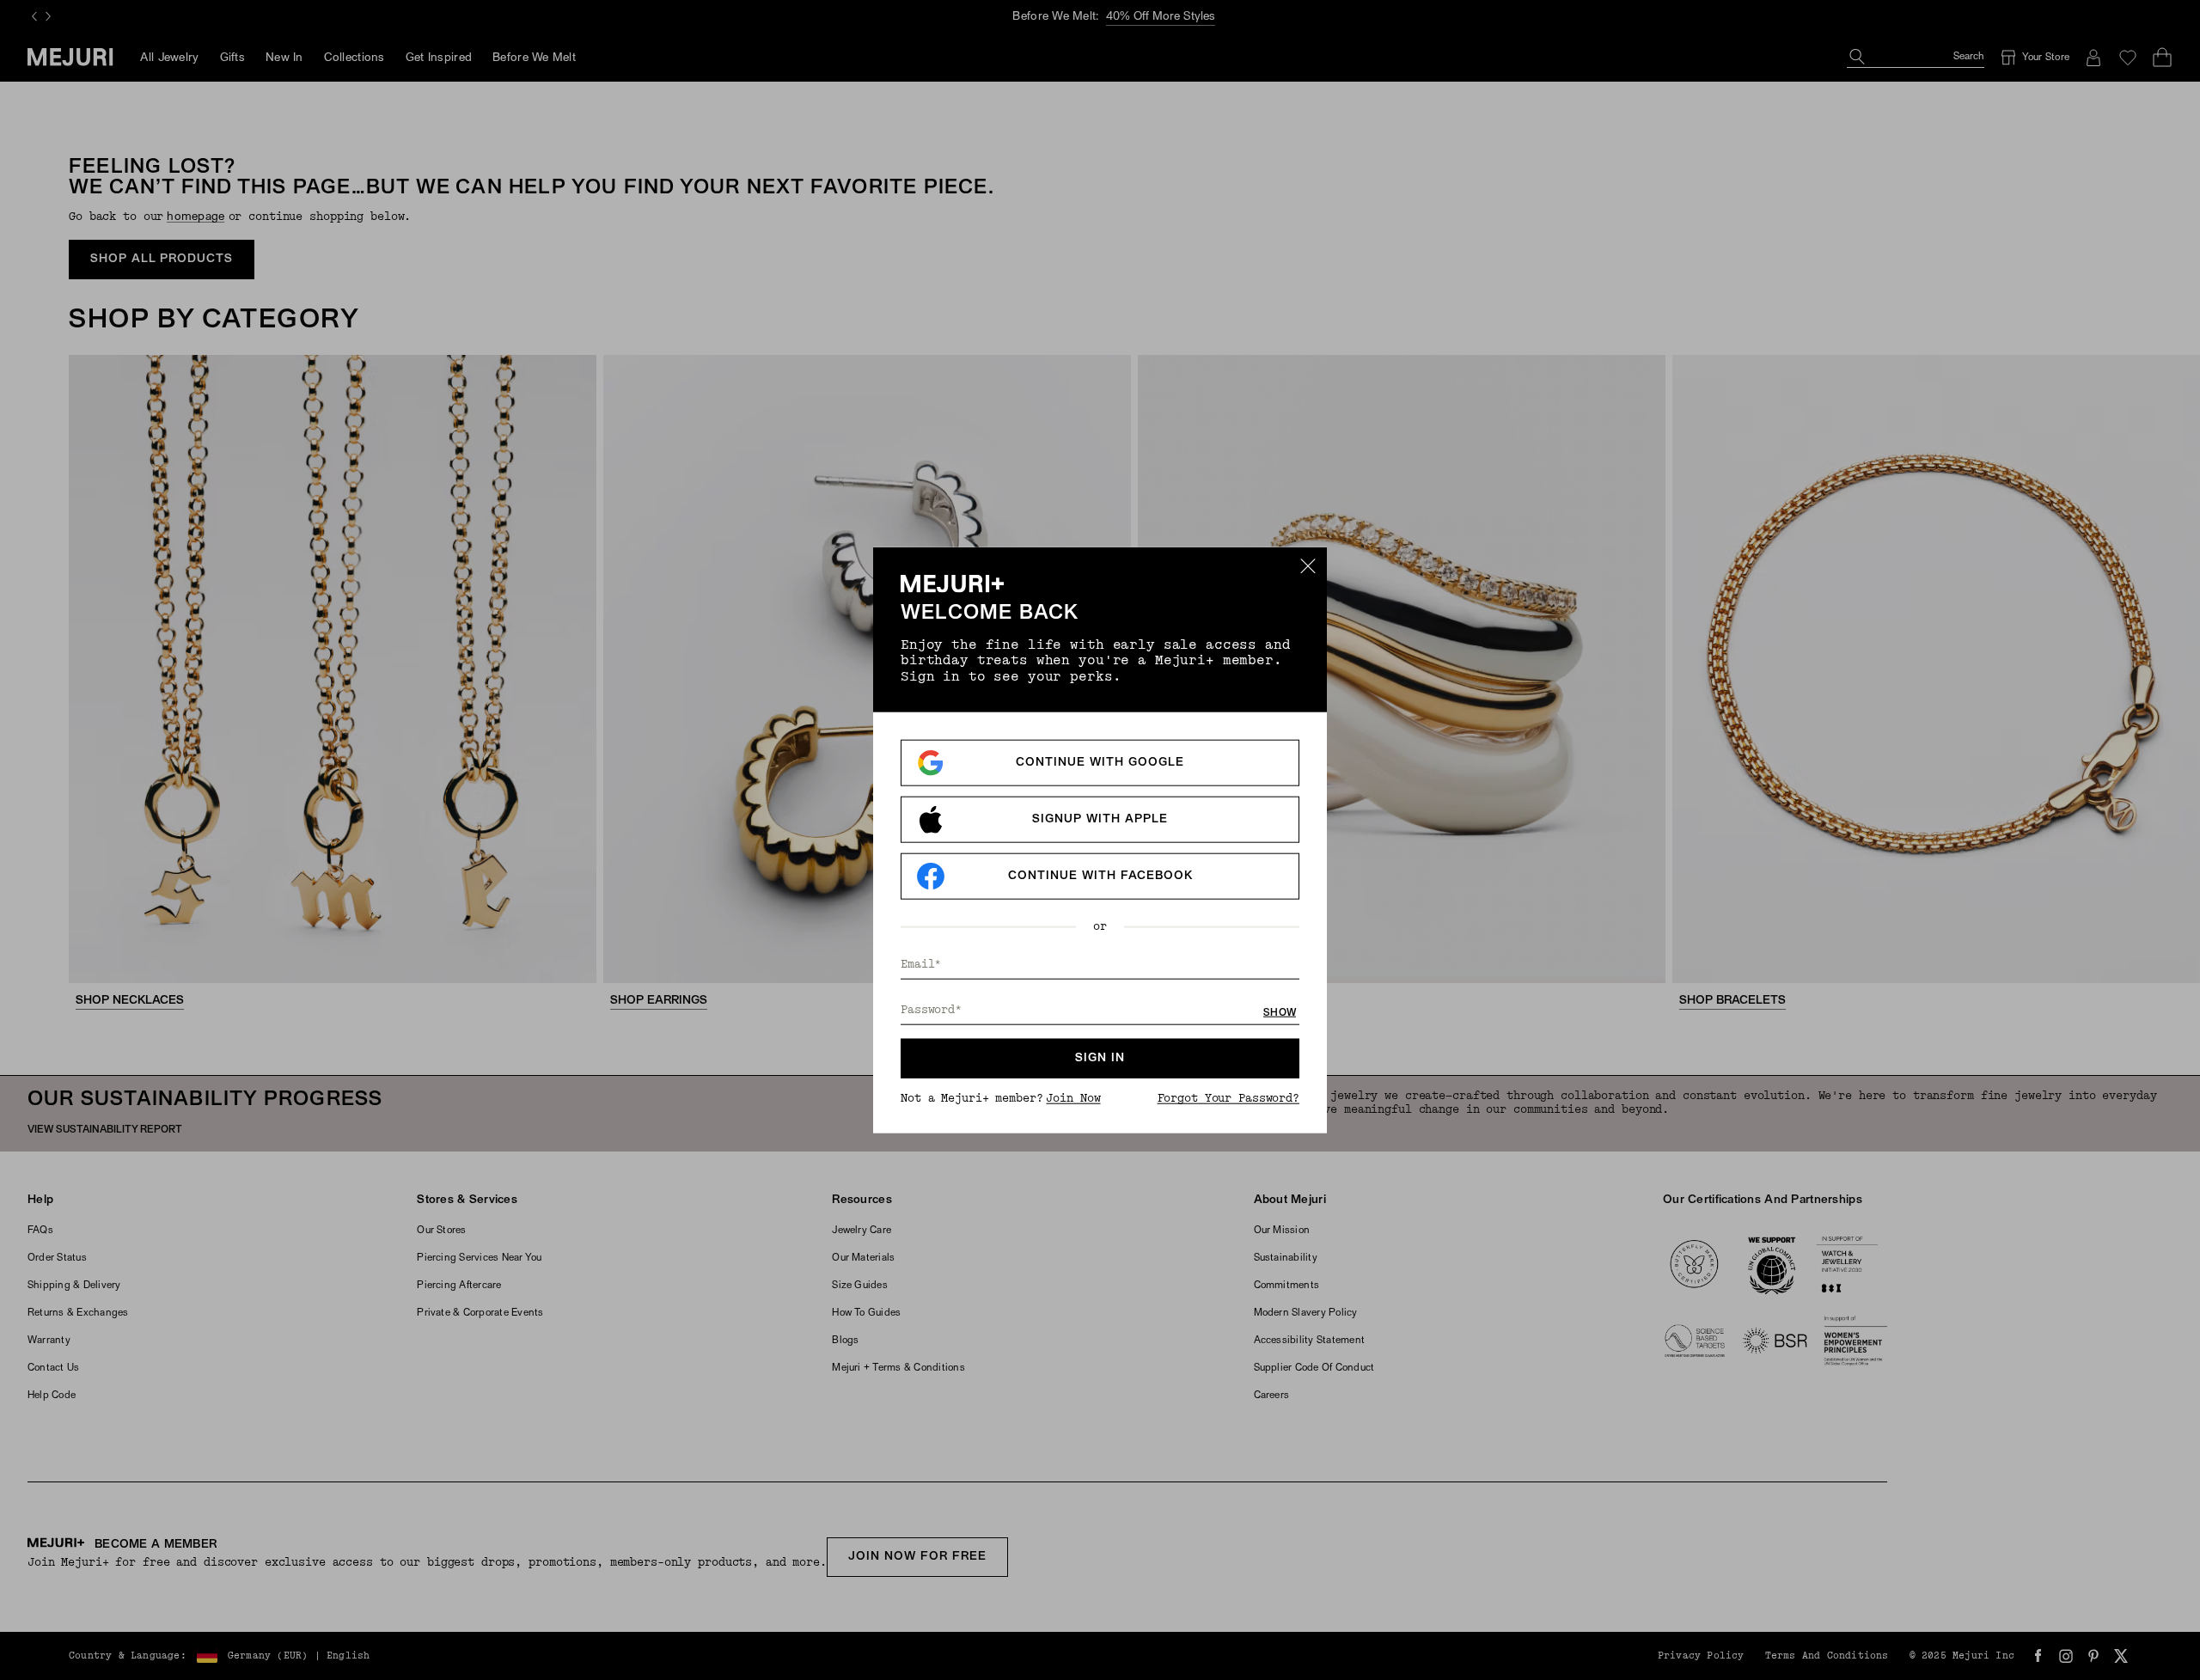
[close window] (1308, 565)
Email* (921, 965)
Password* (931, 1010)
